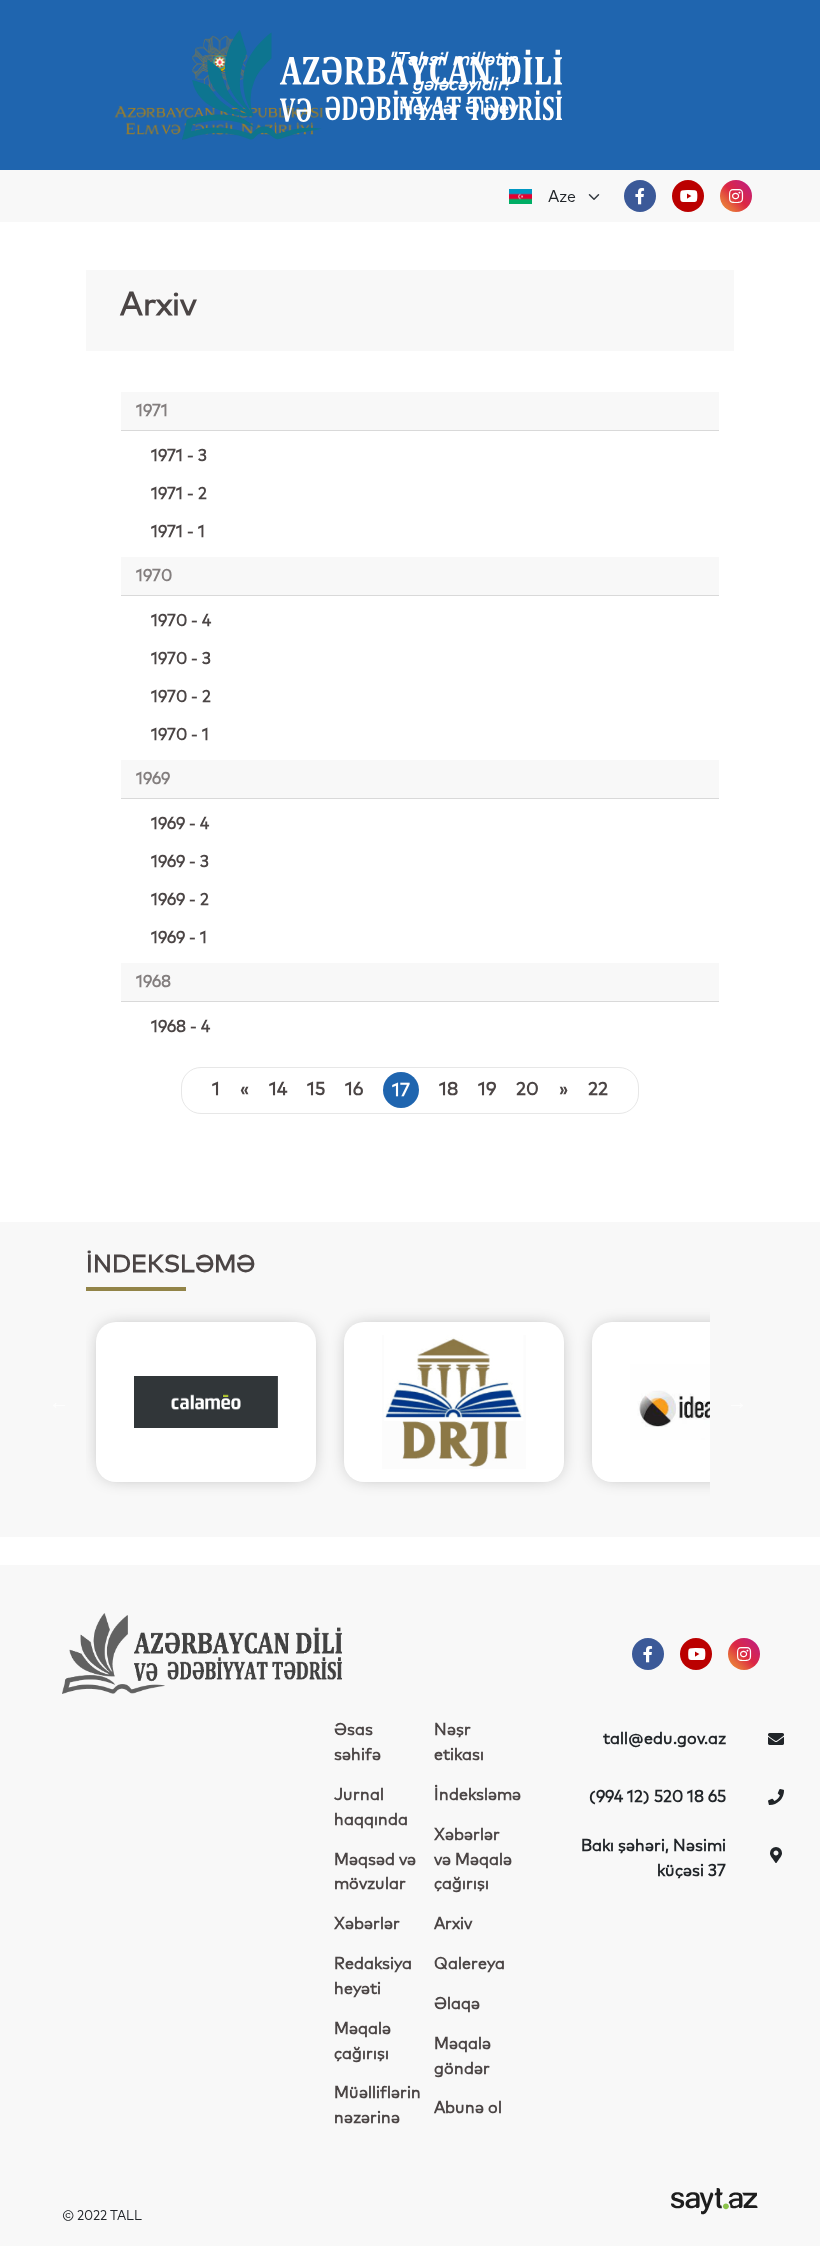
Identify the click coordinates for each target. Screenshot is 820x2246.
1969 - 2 (180, 900)
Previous (59, 1402)
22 (598, 1090)
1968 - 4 (180, 1027)
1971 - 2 (179, 494)
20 (527, 1090)
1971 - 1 (178, 532)
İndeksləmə (477, 1795)
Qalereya (469, 1964)
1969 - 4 (180, 824)
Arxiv (453, 1924)
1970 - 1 (180, 735)
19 (487, 1090)
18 (448, 1090)
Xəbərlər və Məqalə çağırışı (473, 1860)
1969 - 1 (179, 938)
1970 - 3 (181, 659)
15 (316, 1090)
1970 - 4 (181, 621)
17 (401, 1091)
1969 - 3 (180, 862)
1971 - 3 (179, 456)
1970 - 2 (181, 697)
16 (354, 1090)
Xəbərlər (367, 1924)
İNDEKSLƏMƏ (170, 1265)
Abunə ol (468, 2108)
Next (737, 1402)
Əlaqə (457, 2004)
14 (278, 1090)
